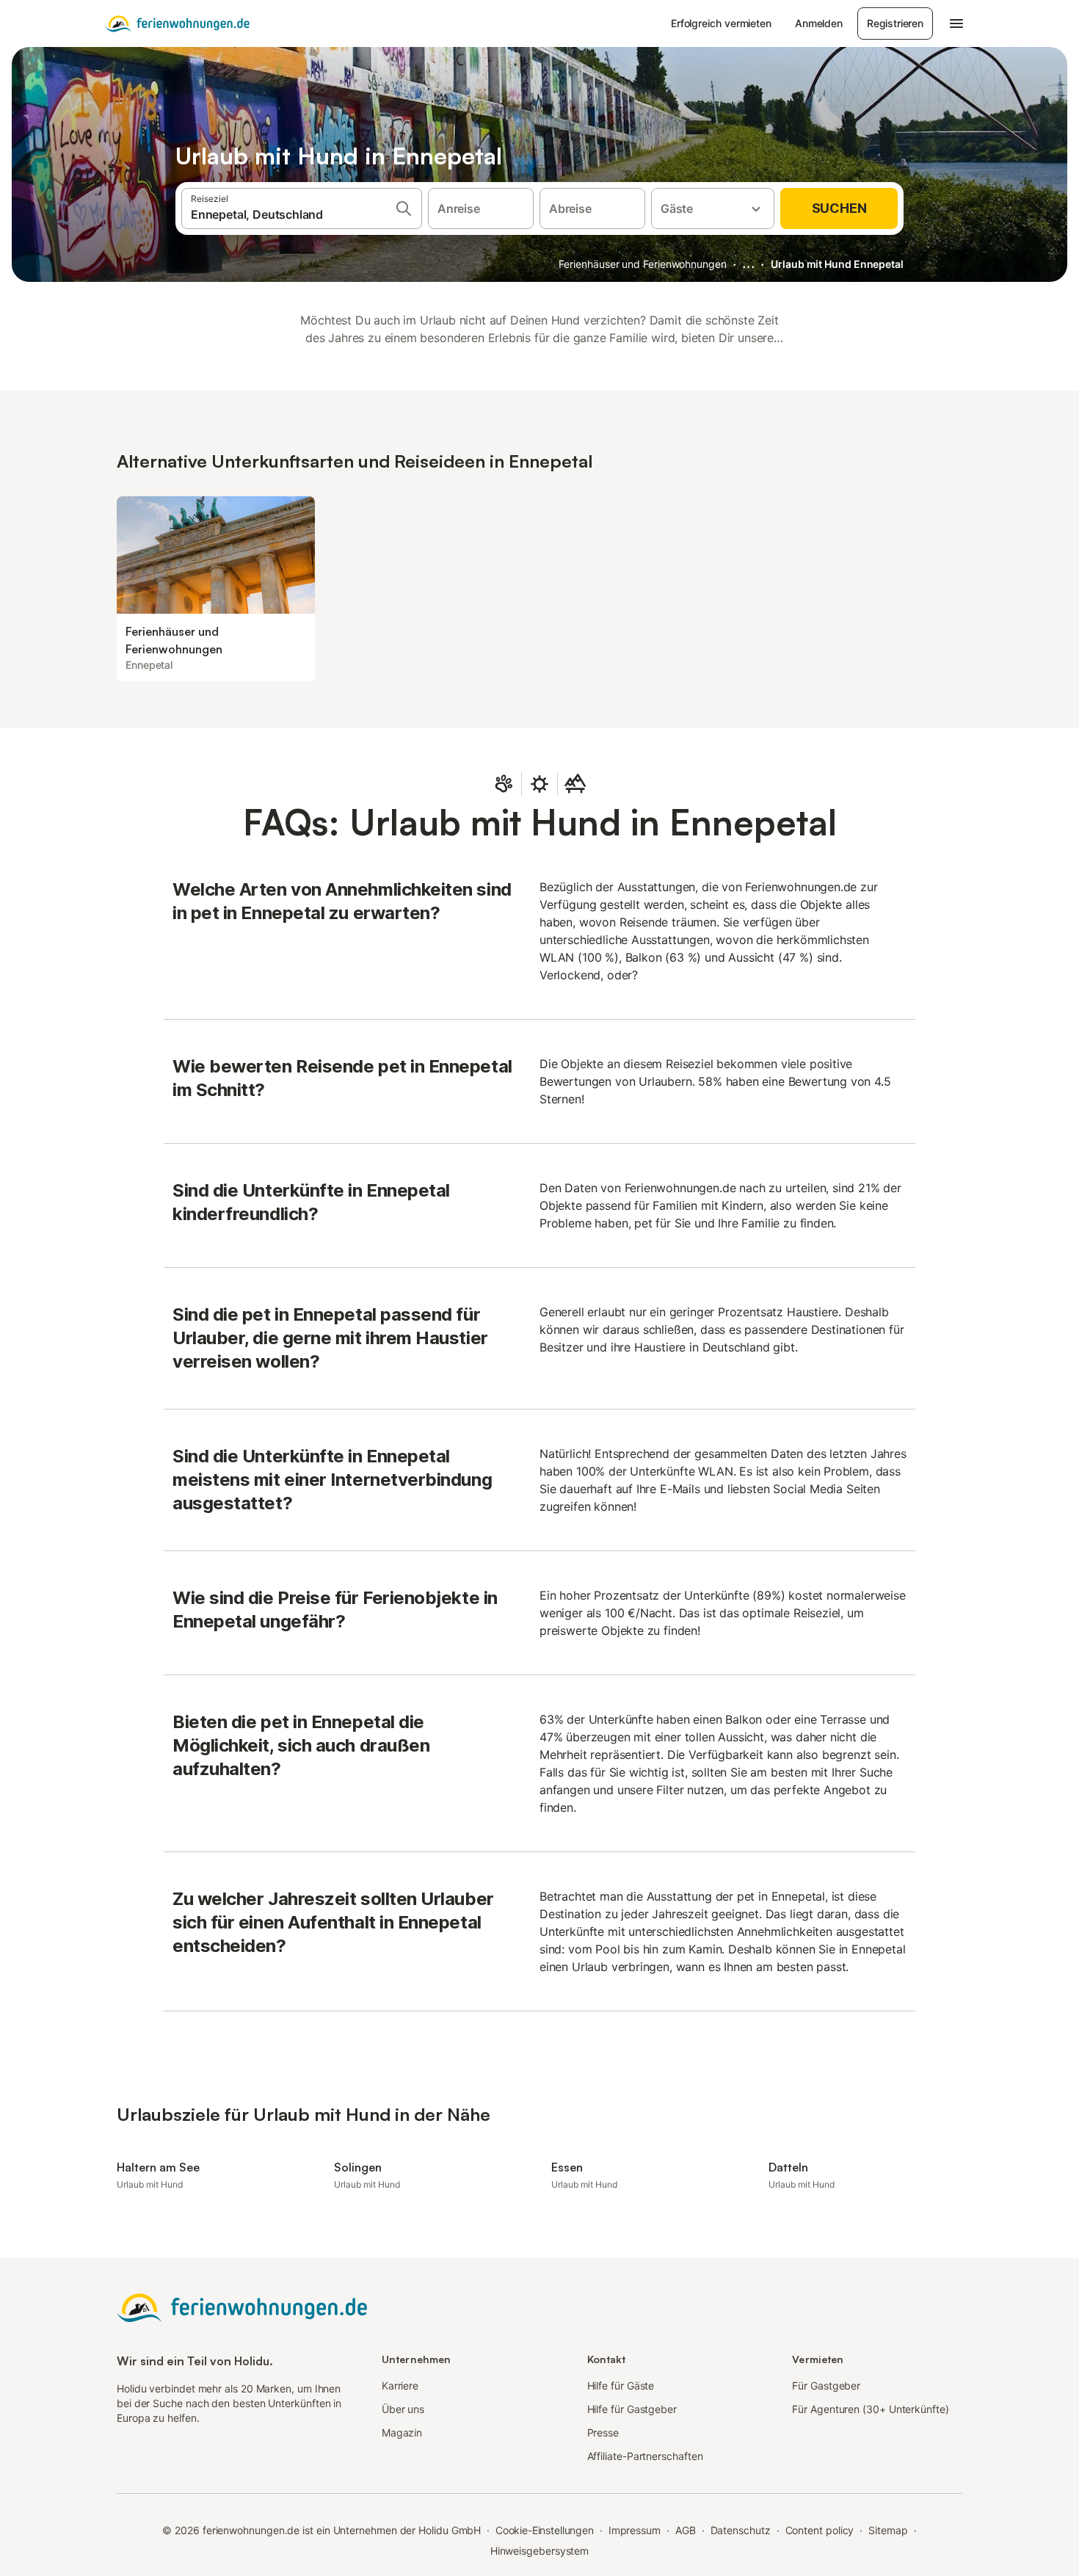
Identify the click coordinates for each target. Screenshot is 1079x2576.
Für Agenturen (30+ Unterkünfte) (870, 2409)
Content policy (820, 2530)
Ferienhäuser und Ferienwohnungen (642, 264)
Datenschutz (741, 2530)
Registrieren (895, 23)
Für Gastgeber (826, 2385)
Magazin (402, 2432)
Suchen (839, 208)
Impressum (635, 2530)
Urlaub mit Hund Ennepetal (837, 264)
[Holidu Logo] (178, 23)
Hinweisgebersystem (540, 2551)
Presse (603, 2432)
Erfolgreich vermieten (721, 23)
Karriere (400, 2385)
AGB (686, 2530)
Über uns (403, 2409)
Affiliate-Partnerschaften (645, 2456)
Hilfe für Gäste (621, 2385)
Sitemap (888, 2530)
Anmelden (819, 23)
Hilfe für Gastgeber (632, 2409)
